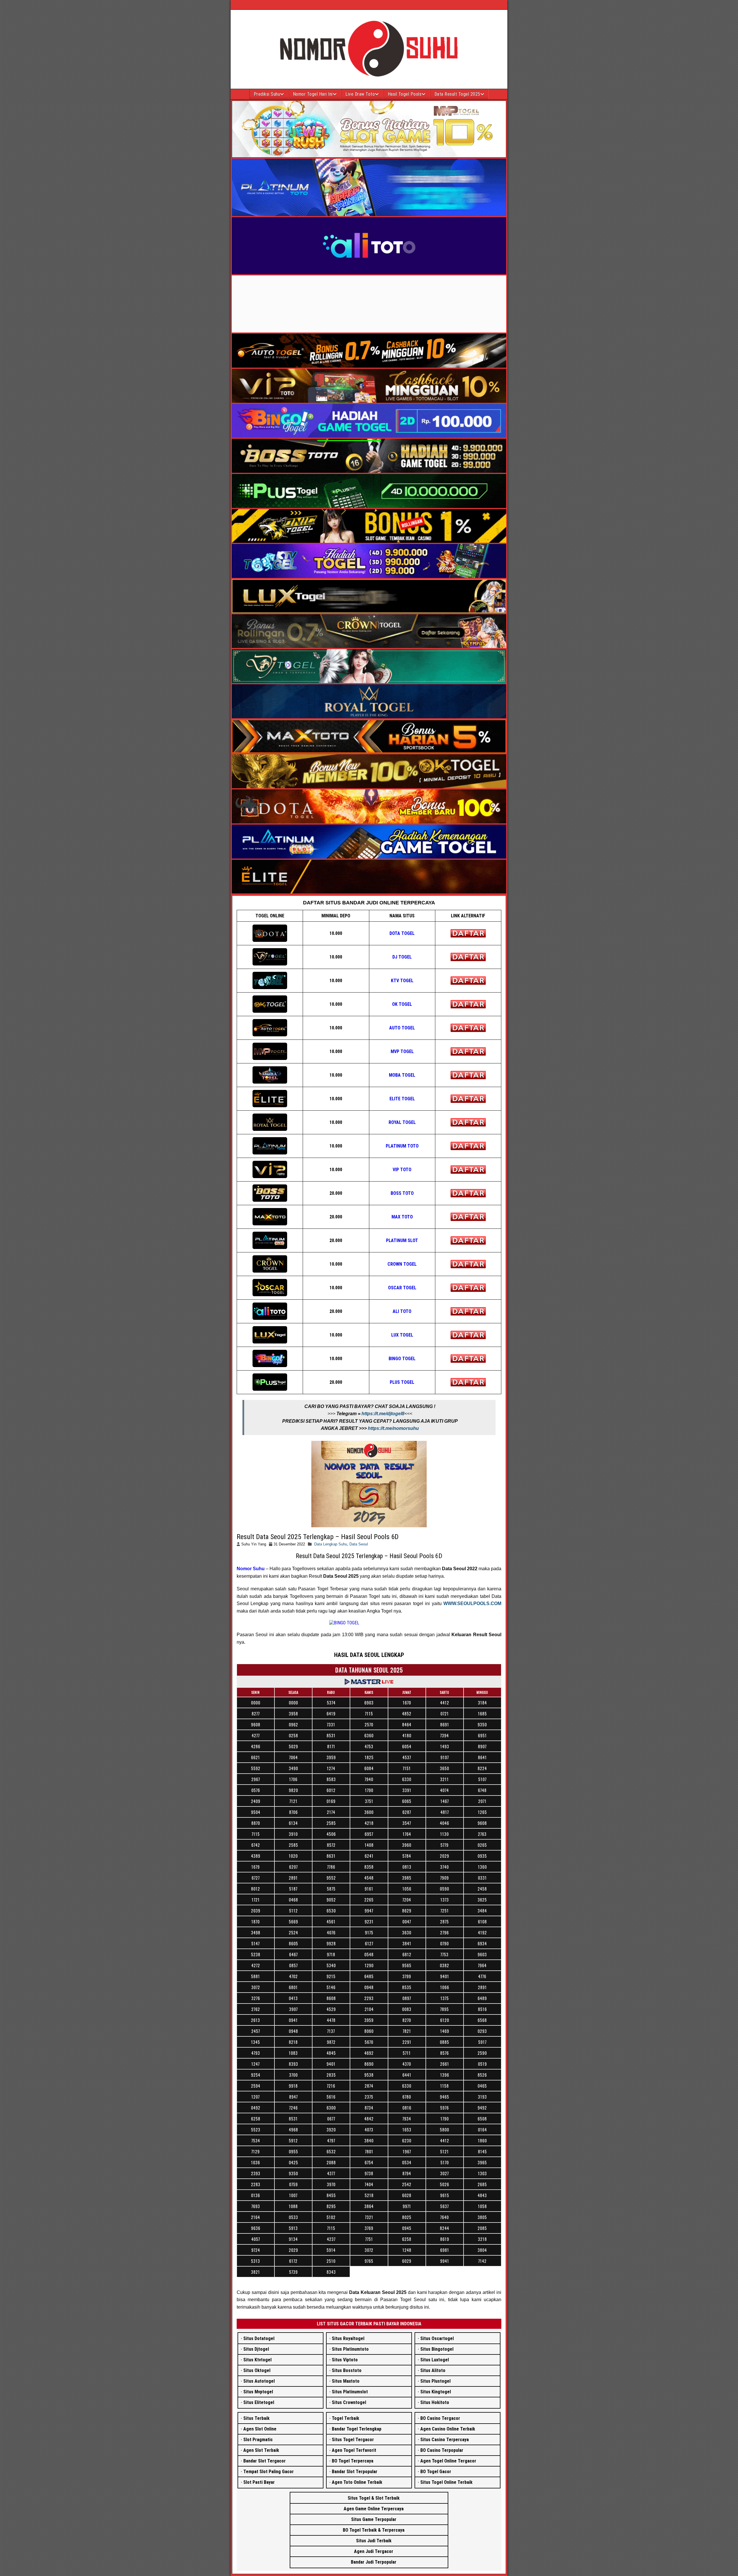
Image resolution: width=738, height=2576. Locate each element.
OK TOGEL (402, 1004)
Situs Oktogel (257, 2370)
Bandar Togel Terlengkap (357, 2429)
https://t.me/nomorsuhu (393, 1428)
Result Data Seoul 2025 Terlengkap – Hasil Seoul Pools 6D (318, 1537)
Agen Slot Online (260, 2429)
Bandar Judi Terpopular (374, 2562)
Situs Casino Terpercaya (445, 2440)
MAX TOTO (402, 1217)
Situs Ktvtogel (257, 2360)
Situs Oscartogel (437, 2338)
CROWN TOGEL (402, 1264)
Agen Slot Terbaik (261, 2450)
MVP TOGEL (402, 1051)
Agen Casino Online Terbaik (448, 2429)
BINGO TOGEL (402, 1359)
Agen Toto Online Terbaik (357, 2482)
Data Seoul (359, 1544)
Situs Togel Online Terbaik (446, 2482)
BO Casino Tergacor (440, 2418)
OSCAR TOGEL (402, 1288)
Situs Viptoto (345, 2360)
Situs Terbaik (256, 2418)
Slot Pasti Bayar (259, 2482)
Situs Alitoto (433, 2370)
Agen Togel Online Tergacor (448, 2461)
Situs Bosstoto (347, 2370)
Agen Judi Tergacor (374, 2551)
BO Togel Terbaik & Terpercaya (374, 2530)
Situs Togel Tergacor (353, 2440)
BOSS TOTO (402, 1193)
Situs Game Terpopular (374, 2519)
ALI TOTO (402, 1311)
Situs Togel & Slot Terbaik (374, 2498)
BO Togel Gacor (436, 2472)
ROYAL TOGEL (402, 1122)
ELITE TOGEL (402, 1099)
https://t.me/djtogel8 (383, 1414)
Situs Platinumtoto (350, 2349)
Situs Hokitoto (435, 2402)
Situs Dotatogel (259, 2338)
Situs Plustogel (435, 2381)
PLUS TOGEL (402, 1382)
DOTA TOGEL (402, 933)
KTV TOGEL (402, 981)
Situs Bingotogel (437, 2349)
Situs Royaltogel (348, 2338)
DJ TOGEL (402, 957)
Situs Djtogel (256, 2349)
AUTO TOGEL (402, 1028)
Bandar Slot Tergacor (264, 2461)
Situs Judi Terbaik (374, 2541)
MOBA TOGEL (402, 1075)
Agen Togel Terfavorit (354, 2450)
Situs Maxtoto (346, 2381)
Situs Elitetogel (259, 2402)
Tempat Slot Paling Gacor (269, 2472)
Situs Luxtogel (435, 2360)
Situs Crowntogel (349, 2402)
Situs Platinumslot (350, 2392)
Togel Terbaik (346, 2418)
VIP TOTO (402, 1170)
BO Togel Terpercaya (353, 2461)
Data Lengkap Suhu (331, 1544)
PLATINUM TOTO (402, 1146)
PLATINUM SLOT (402, 1240)
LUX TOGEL (402, 1335)
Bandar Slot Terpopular (355, 2472)
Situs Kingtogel (436, 2392)
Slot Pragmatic (258, 2440)
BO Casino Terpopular (442, 2450)
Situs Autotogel (259, 2381)
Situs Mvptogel (258, 2392)
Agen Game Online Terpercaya (374, 2509)
